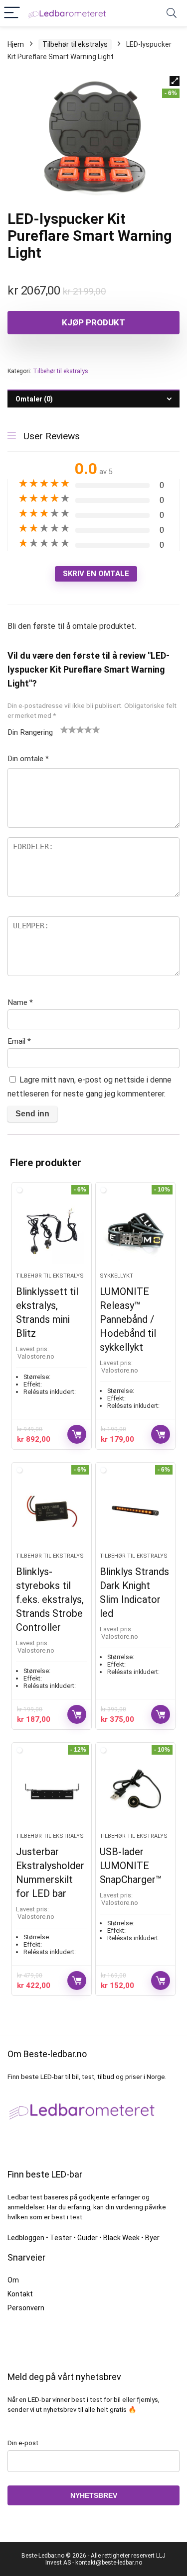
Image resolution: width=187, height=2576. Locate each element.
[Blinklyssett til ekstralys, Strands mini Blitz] (52, 1231)
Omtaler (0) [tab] (34, 399)
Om (13, 2280)
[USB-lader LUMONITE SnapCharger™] (135, 1791)
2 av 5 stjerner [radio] (68, 729)
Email (19, 1041)
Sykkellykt (116, 1276)
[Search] (172, 13)
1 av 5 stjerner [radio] (64, 729)
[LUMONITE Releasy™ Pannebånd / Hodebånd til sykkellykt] (135, 1231)
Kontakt (20, 2294)
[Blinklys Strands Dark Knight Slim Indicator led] (135, 1511)
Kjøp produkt (93, 322)
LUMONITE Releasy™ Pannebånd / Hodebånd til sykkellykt (128, 1319)
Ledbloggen (26, 2238)
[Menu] (12, 13)
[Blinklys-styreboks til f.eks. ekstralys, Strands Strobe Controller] (52, 1511)
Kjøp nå (77, 1434)
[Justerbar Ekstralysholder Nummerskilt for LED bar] (52, 1791)
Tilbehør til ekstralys (75, 44)
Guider (88, 2238)
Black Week (121, 2238)
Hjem (16, 44)
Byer (152, 2238)
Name (20, 1002)
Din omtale (28, 759)
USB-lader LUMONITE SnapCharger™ (131, 1866)
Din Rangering (30, 732)
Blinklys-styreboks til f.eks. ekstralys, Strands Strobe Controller (50, 1599)
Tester (61, 2238)
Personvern (26, 2308)
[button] (175, 81)
